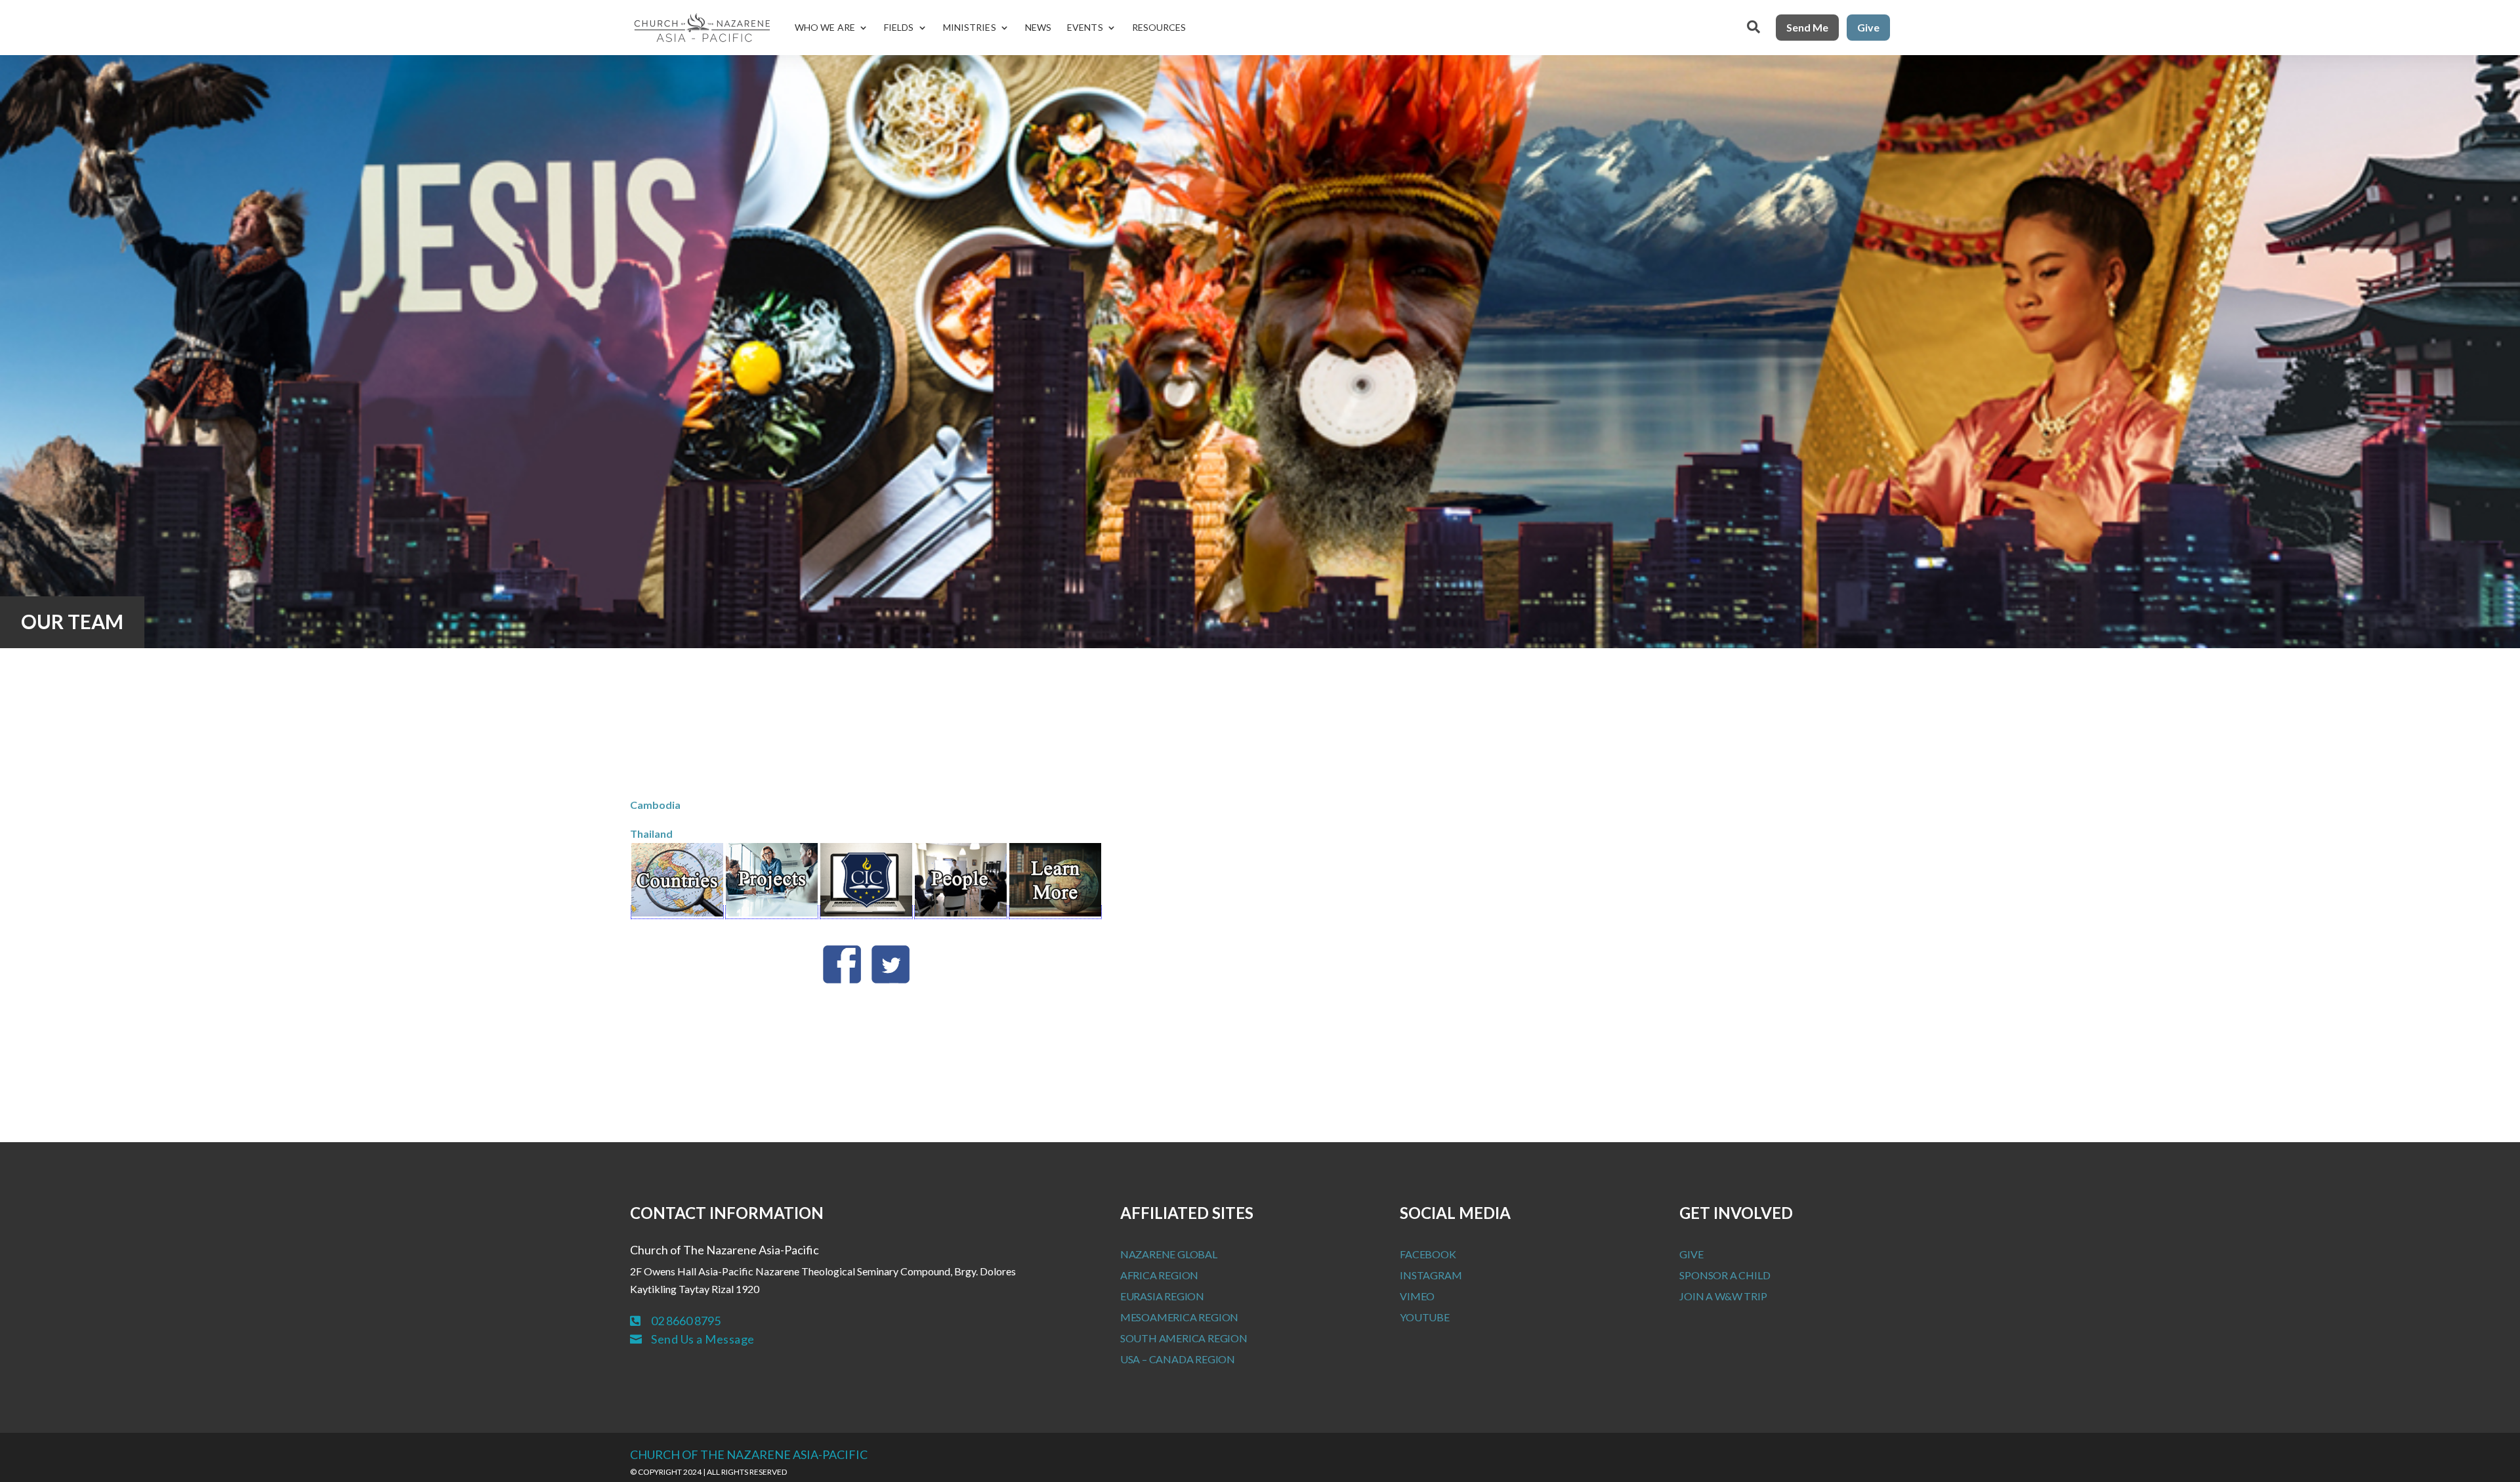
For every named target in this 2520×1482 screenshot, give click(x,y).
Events (1085, 27)
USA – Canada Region (1178, 1359)
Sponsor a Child (1725, 1275)
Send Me (1807, 27)
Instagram (1431, 1275)
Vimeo (1417, 1296)
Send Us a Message (703, 1339)
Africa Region (1159, 1275)
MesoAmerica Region (1179, 1317)
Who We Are (825, 27)
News (1038, 27)
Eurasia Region (1162, 1296)
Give (1868, 27)
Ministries (970, 27)
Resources (1159, 27)
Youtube (1425, 1317)
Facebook (1428, 1254)
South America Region (1184, 1338)
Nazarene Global (1169, 1254)
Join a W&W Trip (1723, 1296)
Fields (899, 27)
